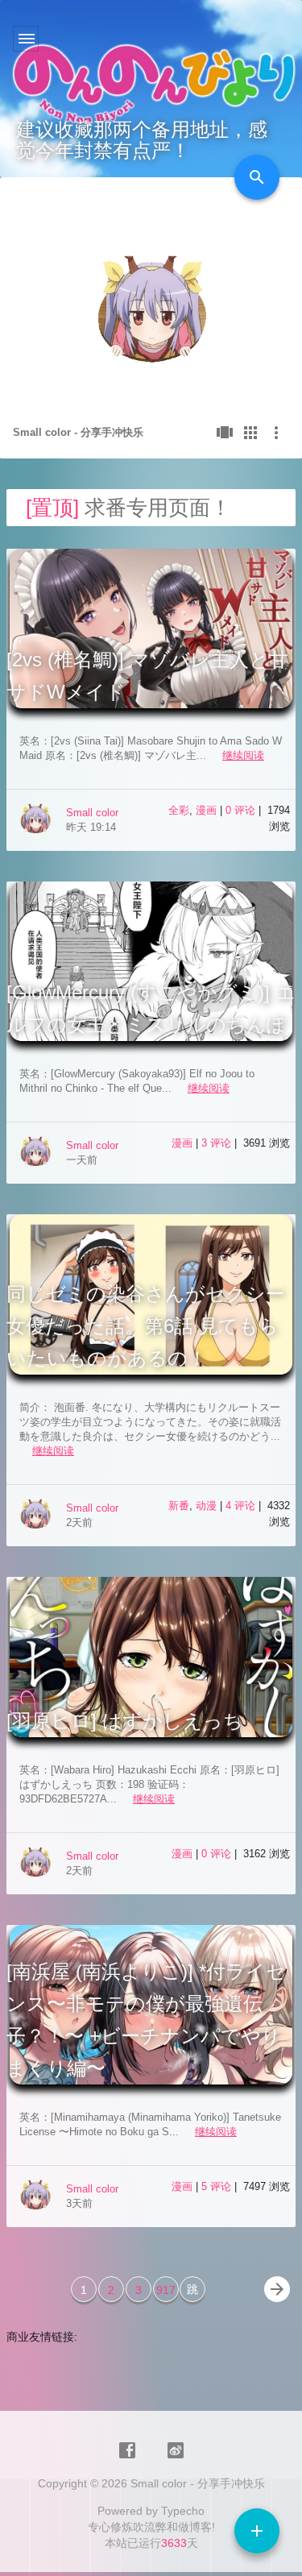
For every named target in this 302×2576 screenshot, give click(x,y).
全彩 (179, 810)
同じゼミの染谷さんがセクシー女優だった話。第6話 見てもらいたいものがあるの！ (146, 1326)
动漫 (206, 1506)
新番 (179, 1506)
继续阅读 (243, 755)
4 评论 (242, 1506)
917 (166, 2290)
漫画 (206, 810)
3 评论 (218, 1143)
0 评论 (242, 810)
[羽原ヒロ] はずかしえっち (125, 1721)
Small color (92, 813)
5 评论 (218, 2186)
